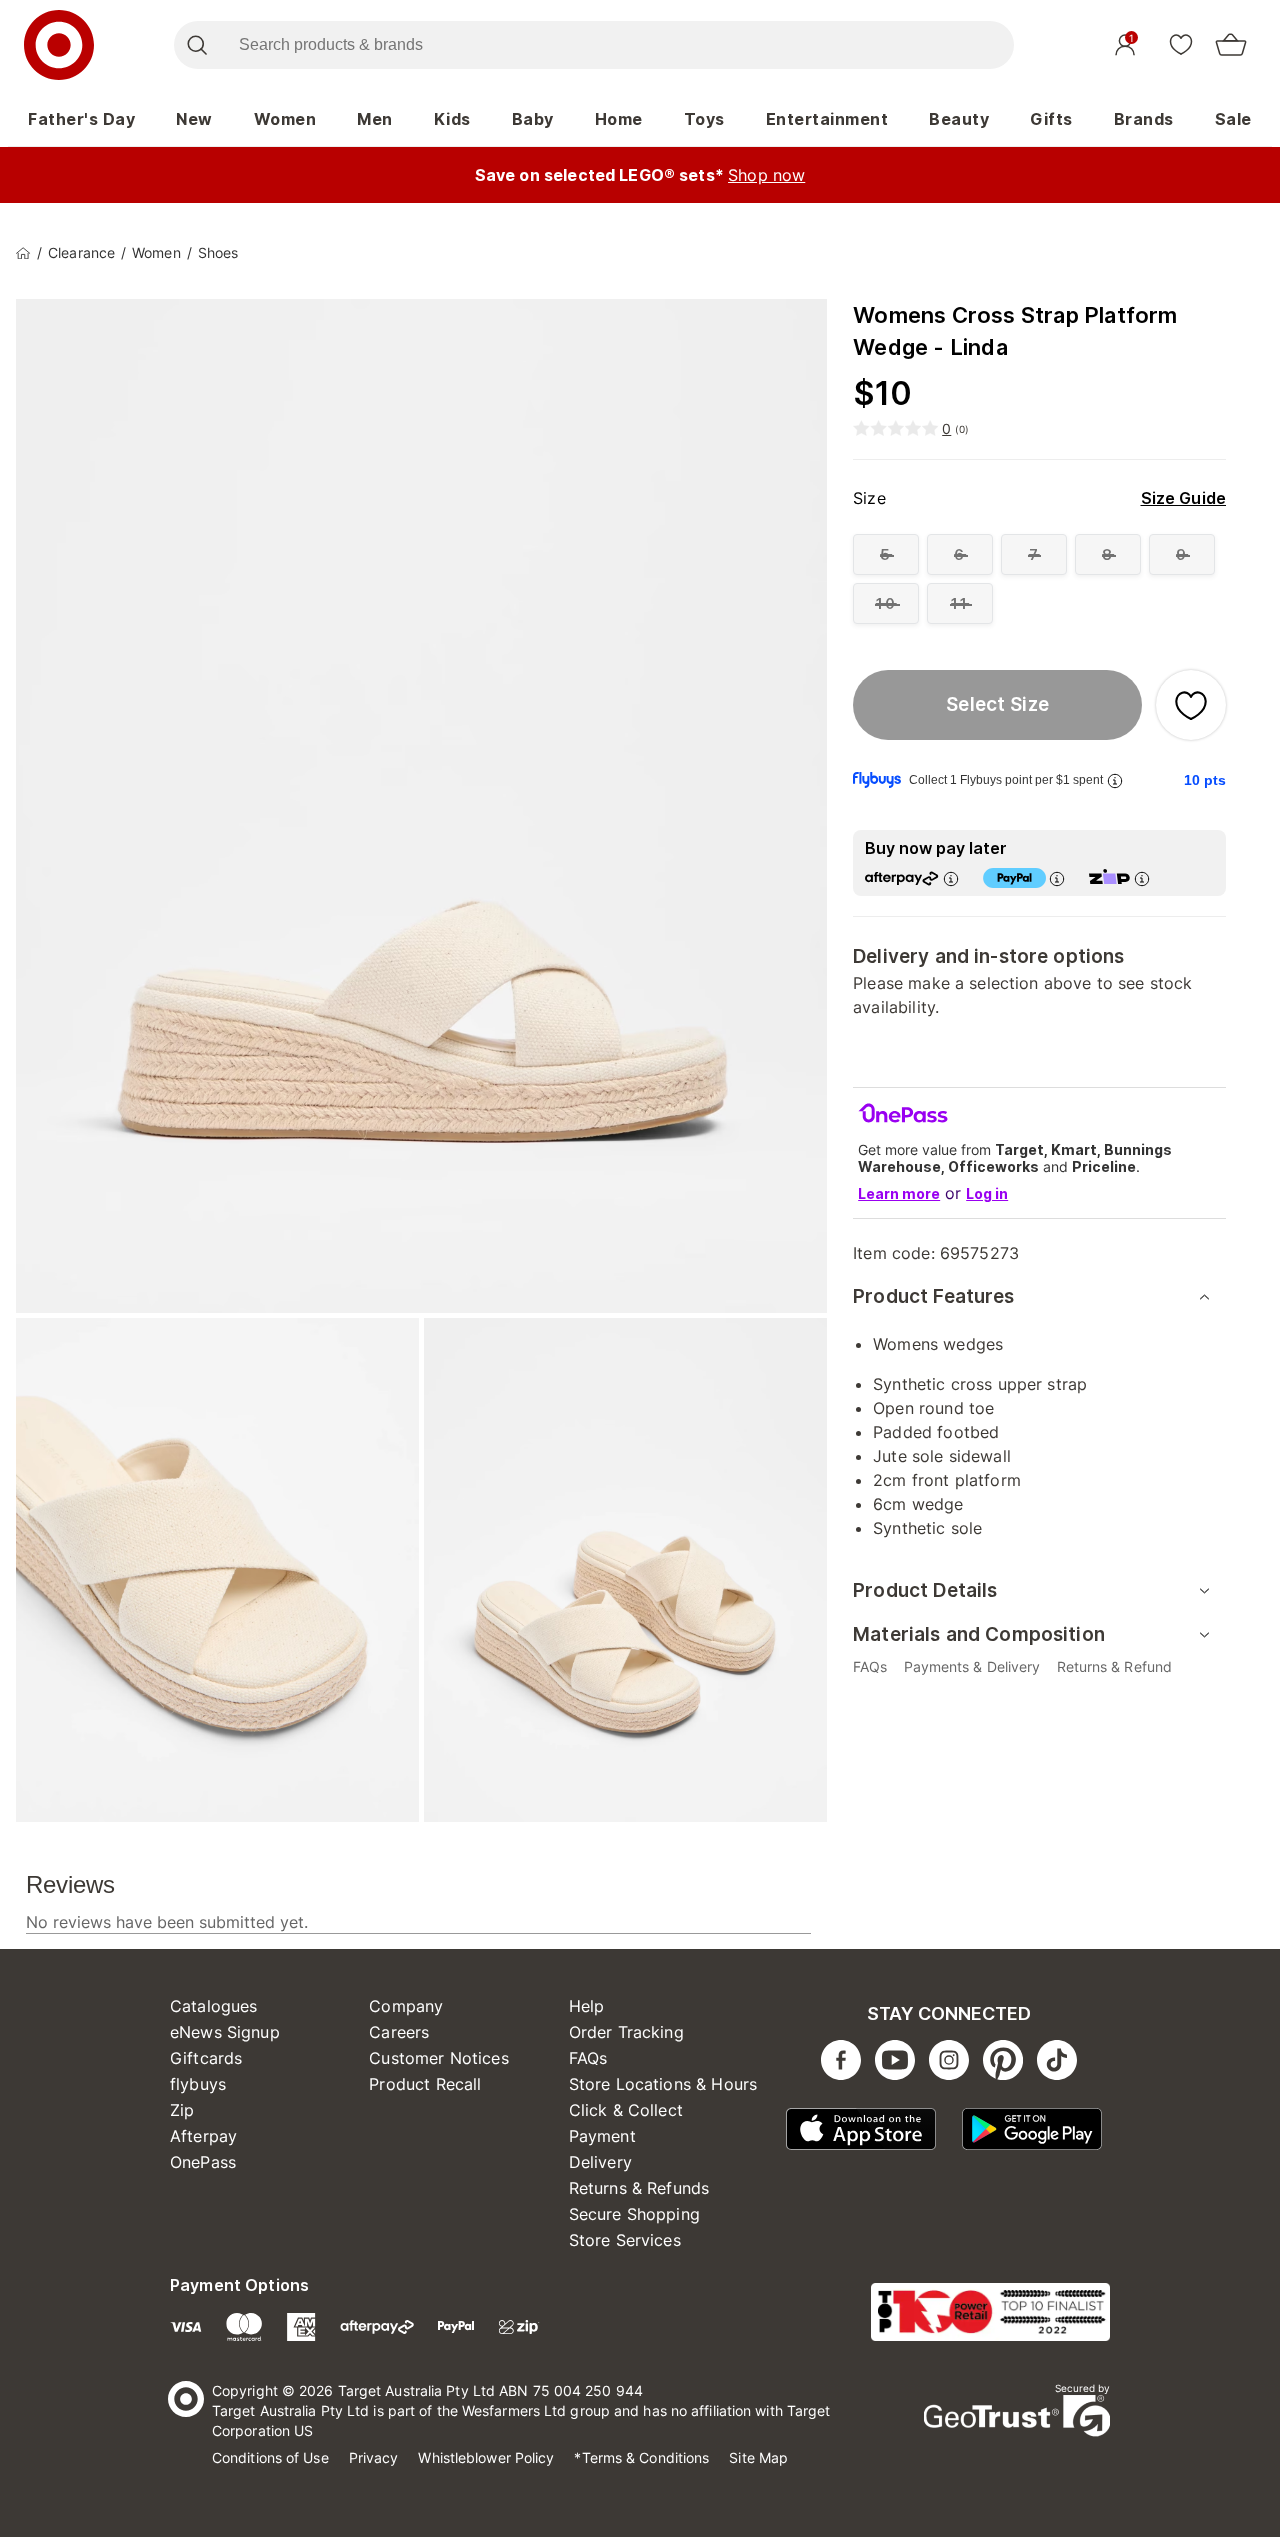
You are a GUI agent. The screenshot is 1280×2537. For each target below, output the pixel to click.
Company (406, 2006)
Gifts (1051, 119)
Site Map (758, 2457)
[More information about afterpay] (951, 878)
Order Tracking (626, 2032)
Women (285, 119)
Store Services (625, 2240)
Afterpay (203, 2136)
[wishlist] (1181, 44)
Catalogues (214, 2006)
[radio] (886, 554)
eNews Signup (225, 2032)
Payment (602, 2136)
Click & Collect (626, 2110)
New (194, 119)
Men (375, 119)
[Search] (196, 45)
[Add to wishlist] (1191, 705)
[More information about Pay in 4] (1057, 878)
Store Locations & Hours (663, 2084)
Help (587, 2006)
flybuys (198, 2084)
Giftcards (206, 2058)
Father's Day (81, 119)
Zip (182, 2110)
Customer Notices (438, 2058)
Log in (987, 1193)
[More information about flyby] (1115, 780)
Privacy (374, 2457)
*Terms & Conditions (641, 2457)
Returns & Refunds (639, 2188)
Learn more (899, 1193)
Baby (533, 119)
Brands (1144, 119)
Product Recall (425, 2084)
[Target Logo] (59, 45)
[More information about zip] (1142, 878)
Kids (452, 119)
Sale (1233, 119)
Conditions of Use (270, 2457)
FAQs (588, 2058)
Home (619, 119)
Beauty (959, 119)
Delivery (600, 2162)
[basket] (1231, 45)
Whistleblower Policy (486, 2457)
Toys (704, 119)
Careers (399, 2032)
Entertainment (827, 119)
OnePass (203, 2162)
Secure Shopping (634, 2214)
